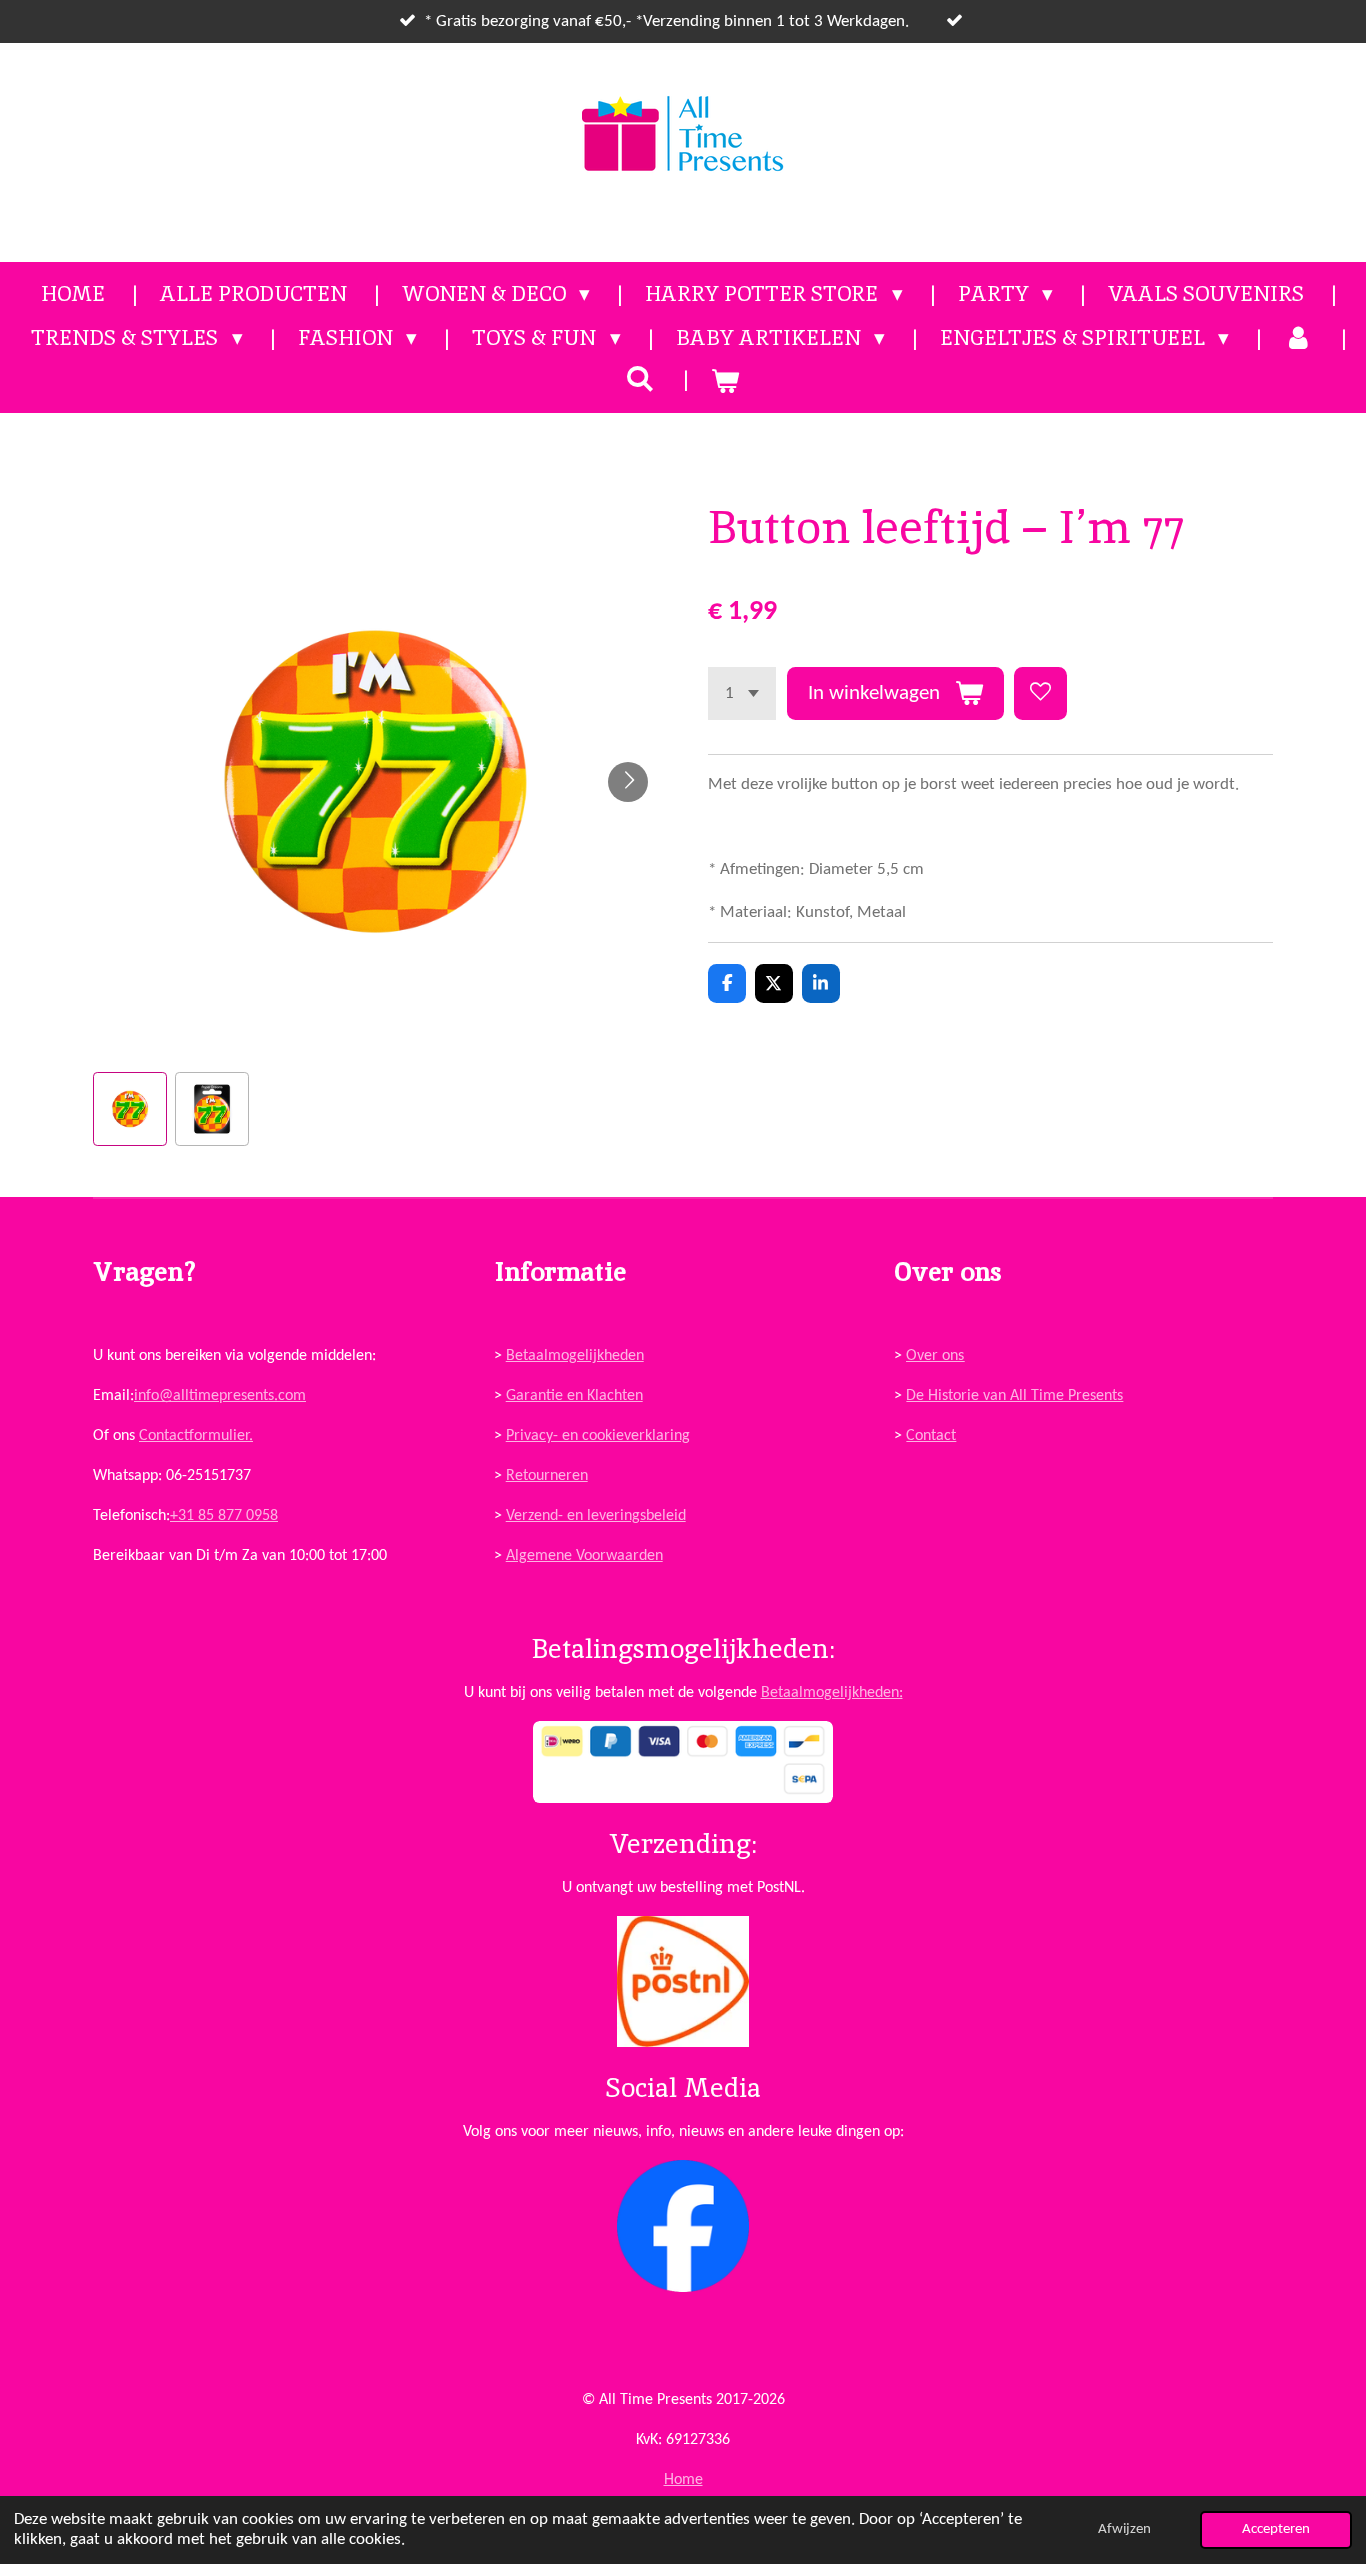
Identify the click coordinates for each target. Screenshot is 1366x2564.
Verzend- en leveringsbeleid (596, 1516)
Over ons (935, 1356)
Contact (931, 1436)
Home (683, 2480)
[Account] (1298, 338)
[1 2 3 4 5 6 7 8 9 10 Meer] (742, 693)
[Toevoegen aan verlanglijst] (1040, 693)
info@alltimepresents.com (220, 1396)
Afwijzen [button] (1124, 2529)
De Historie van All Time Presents (1014, 1396)
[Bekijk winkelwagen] (725, 381)
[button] (130, 1109)
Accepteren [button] (1276, 2529)
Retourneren (547, 1476)
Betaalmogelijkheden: (832, 1693)
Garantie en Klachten (574, 1396)
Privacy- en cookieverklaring (598, 1436)
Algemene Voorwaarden (584, 1556)
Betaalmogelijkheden (575, 1356)
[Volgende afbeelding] (628, 782)
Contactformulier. (196, 1436)
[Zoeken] (640, 378)
